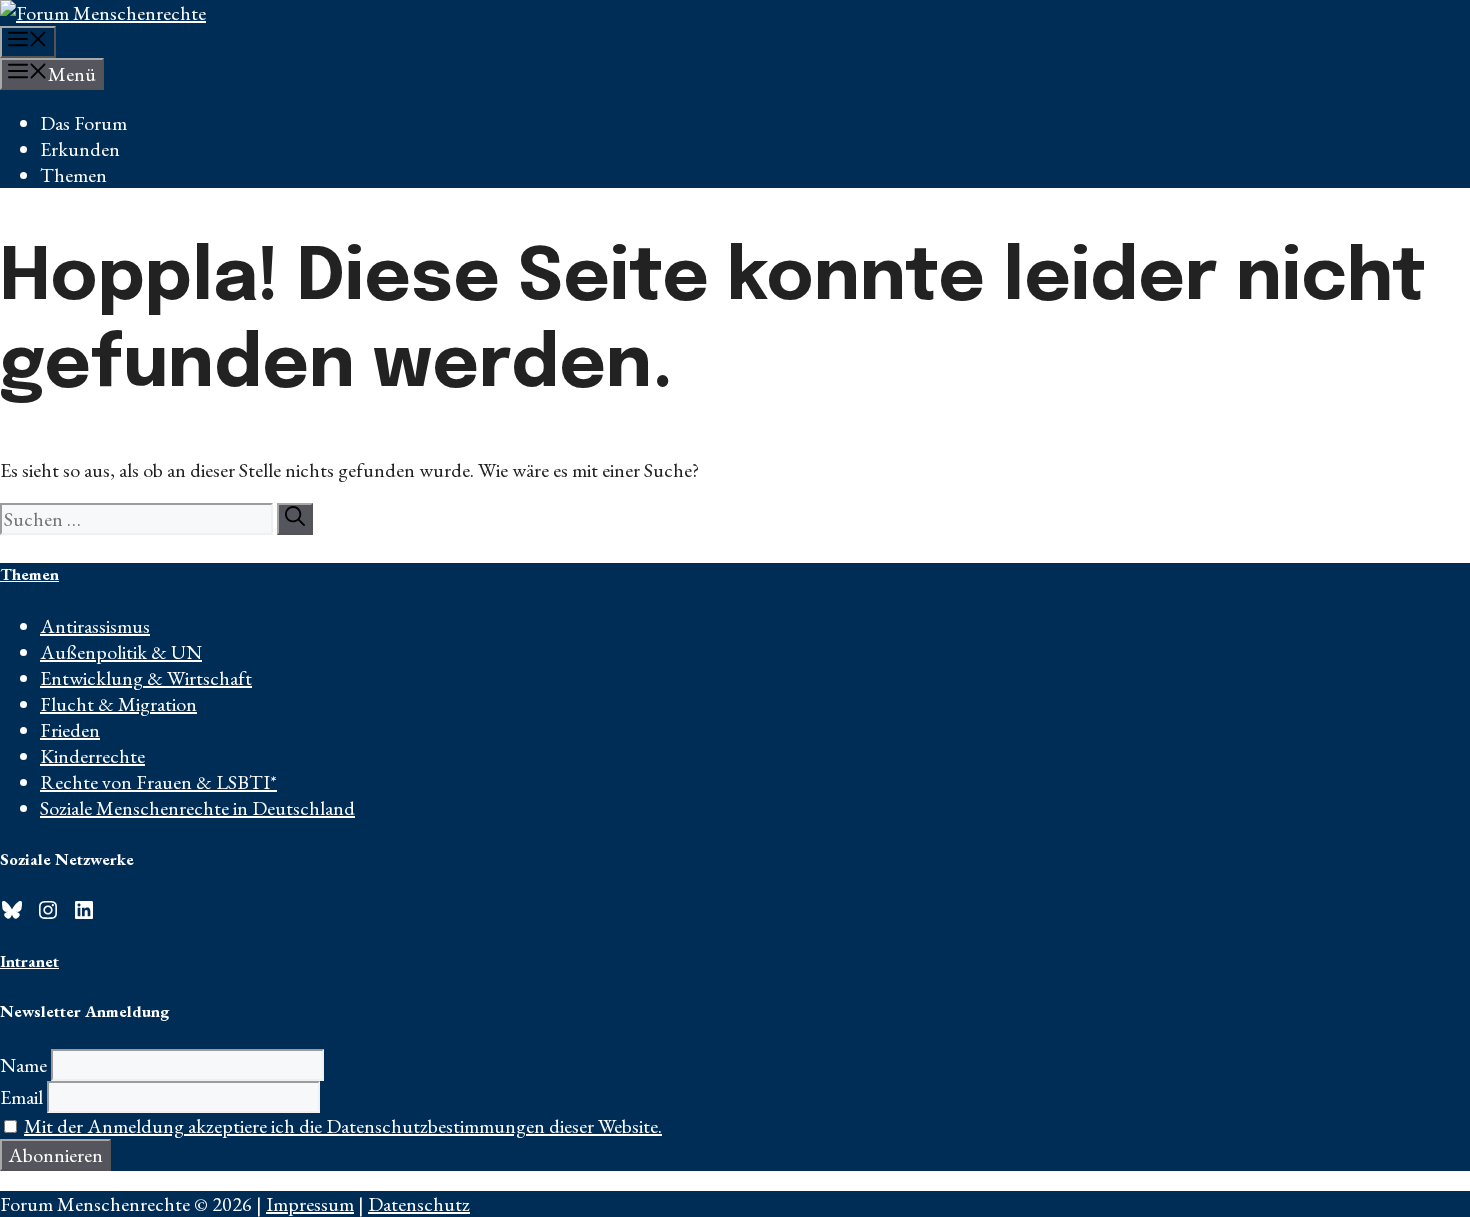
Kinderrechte (92, 756)
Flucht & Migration (118, 704)
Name (23, 1065)
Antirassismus (95, 626)
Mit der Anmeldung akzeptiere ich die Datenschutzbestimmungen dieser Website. (343, 1126)
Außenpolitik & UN (121, 652)
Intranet (29, 961)
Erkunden (80, 149)
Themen (73, 175)
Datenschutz (419, 1204)
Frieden (70, 730)
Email (21, 1097)
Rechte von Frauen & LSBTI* (158, 782)
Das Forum (83, 123)
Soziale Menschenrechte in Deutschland (197, 808)
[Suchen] (295, 519)
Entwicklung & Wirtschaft (146, 678)
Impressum (310, 1204)
